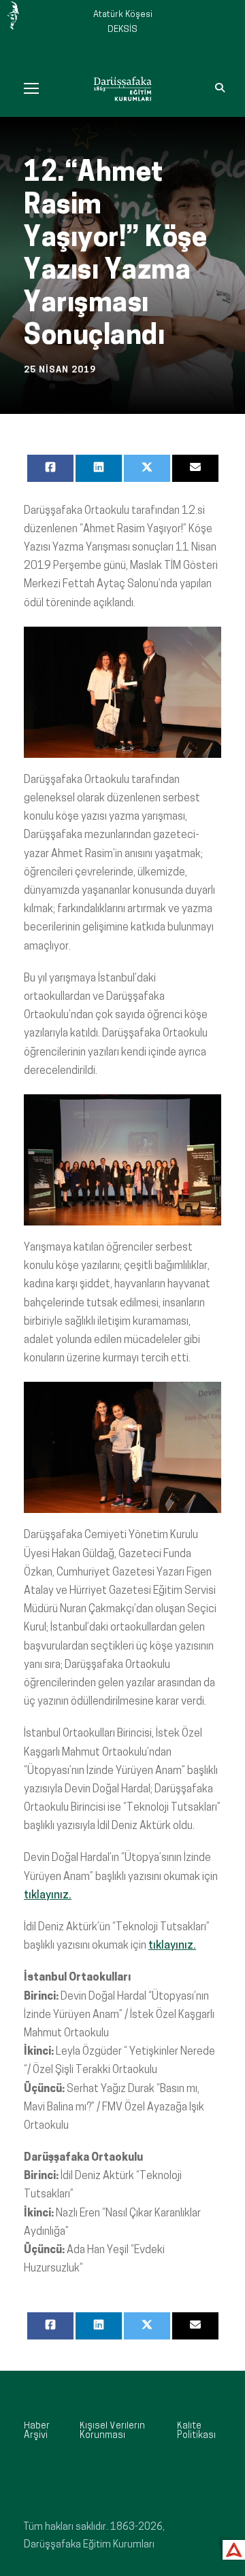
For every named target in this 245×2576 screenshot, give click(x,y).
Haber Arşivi (37, 2431)
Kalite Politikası (196, 2431)
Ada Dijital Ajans (231, 2548)
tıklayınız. (48, 1896)
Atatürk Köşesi (123, 15)
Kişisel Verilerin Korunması (112, 2431)
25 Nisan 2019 (60, 370)
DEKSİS (122, 30)
